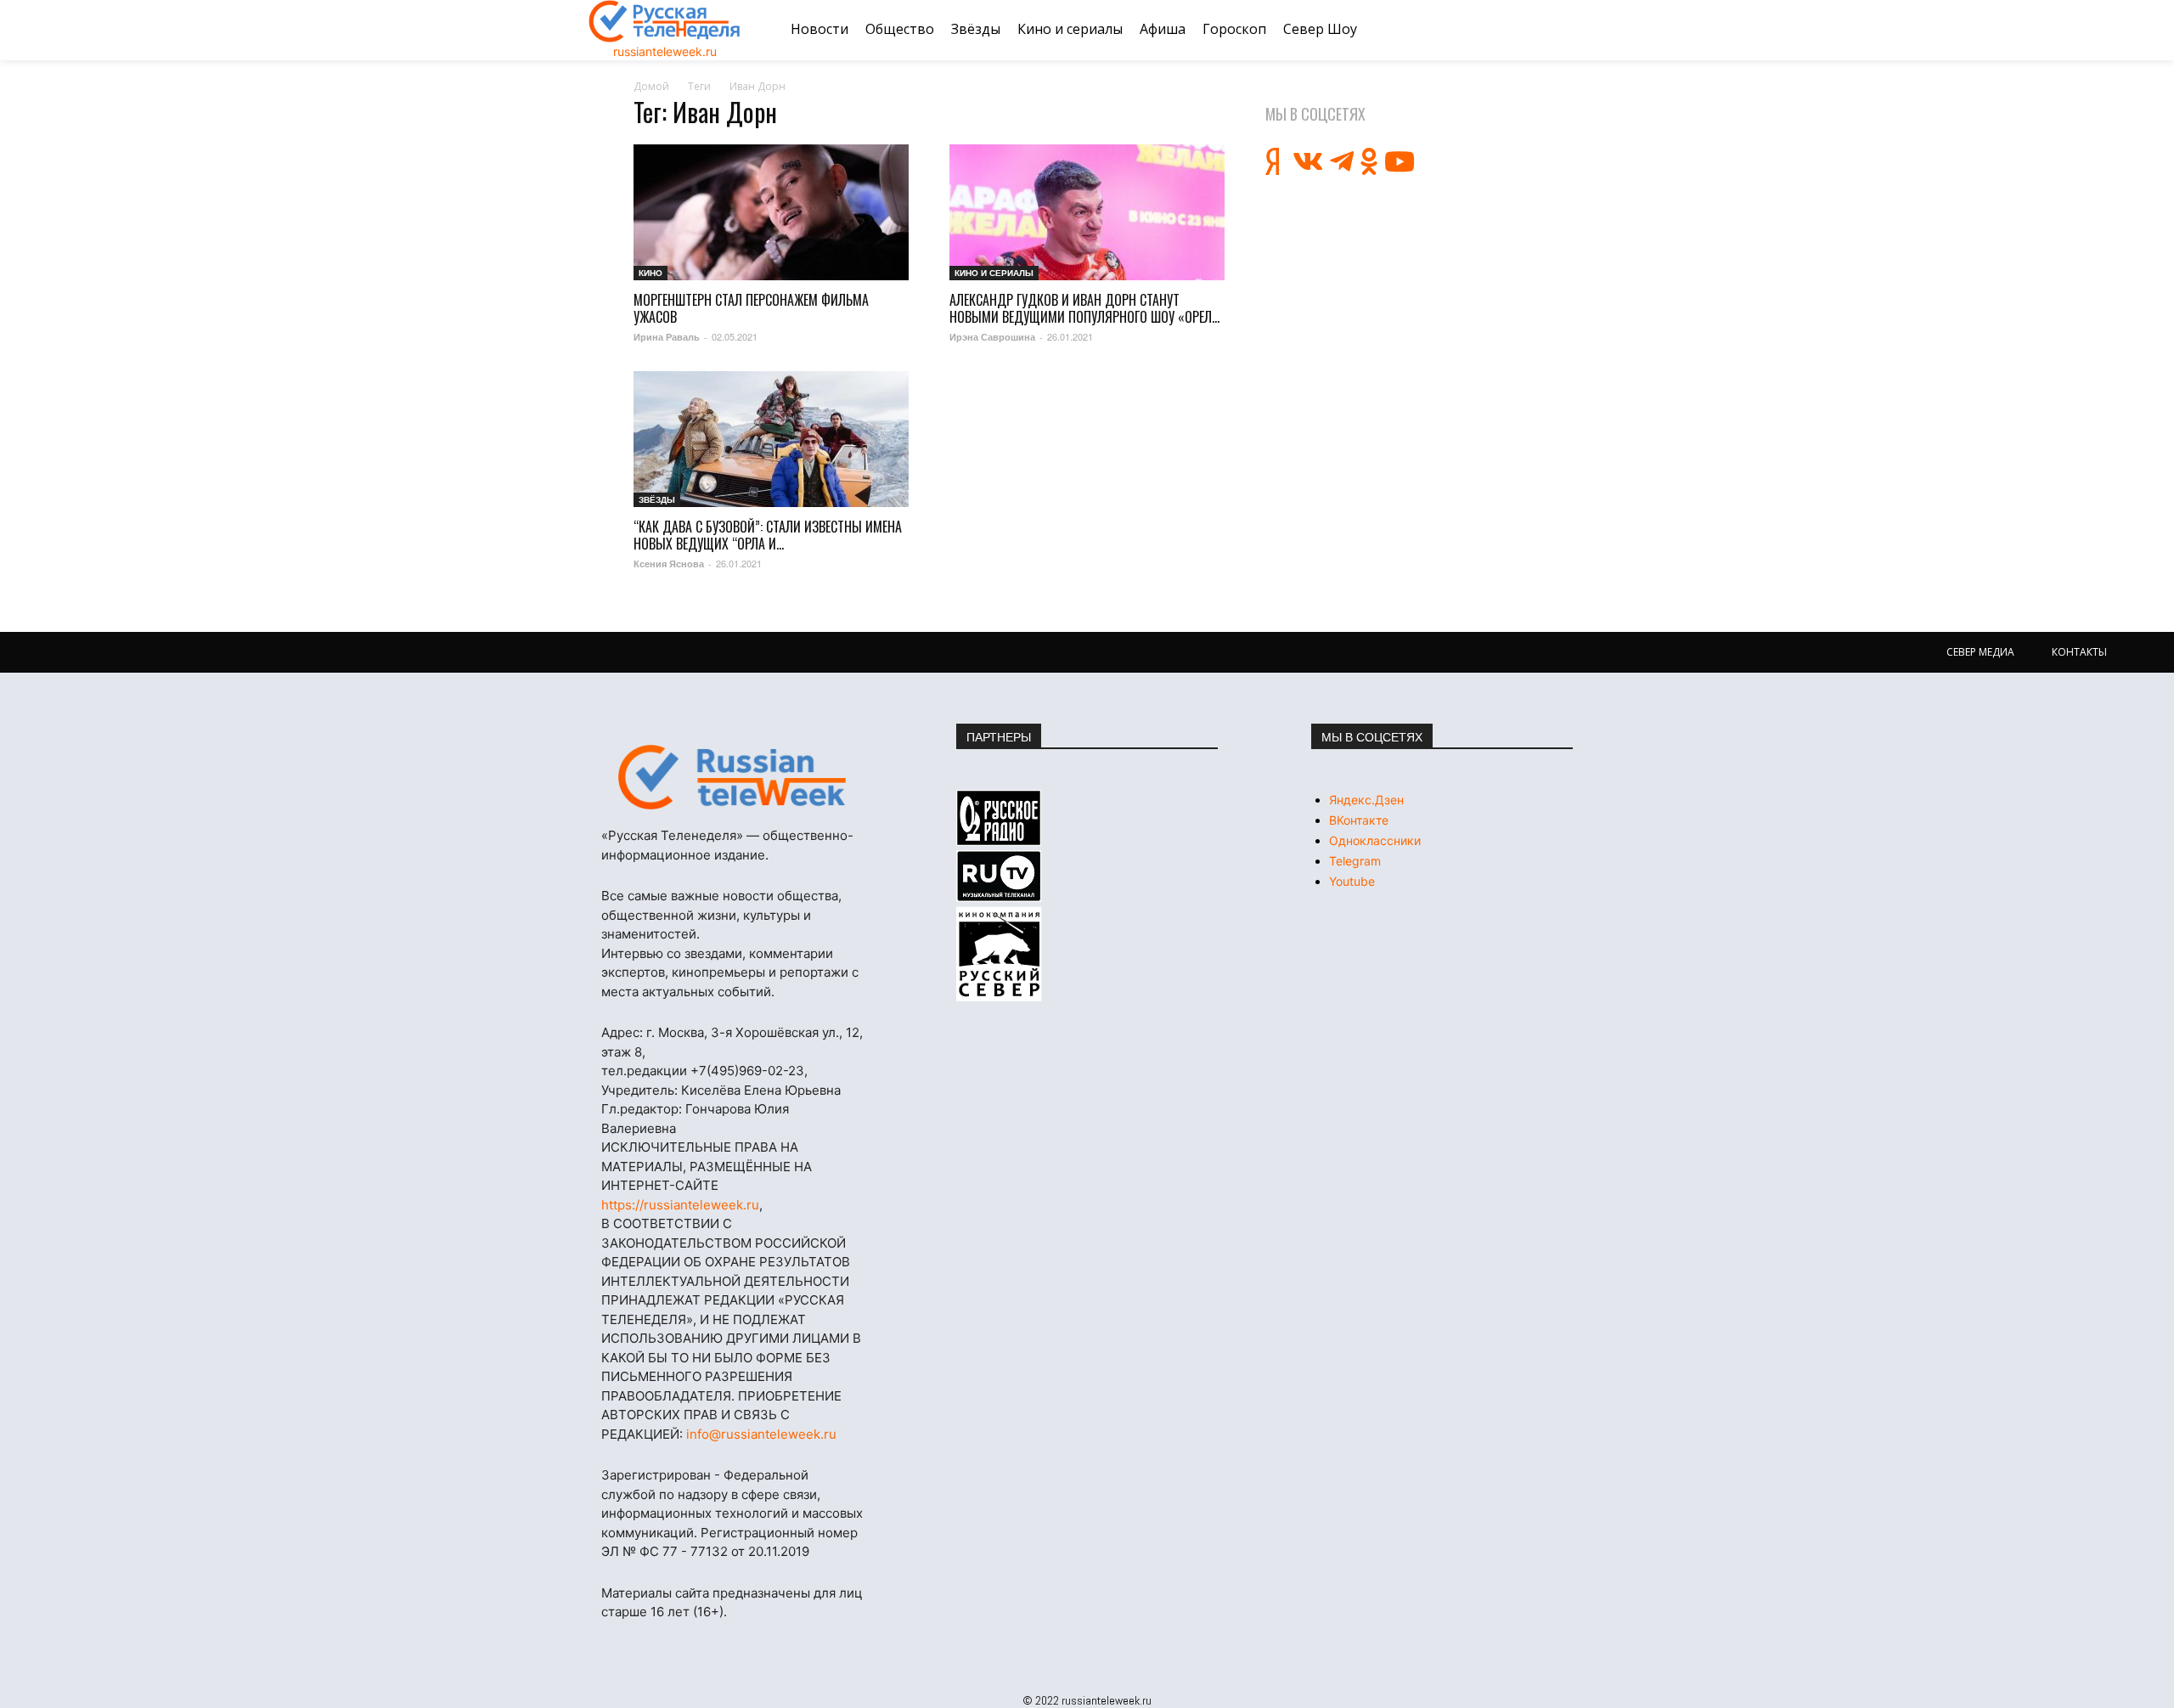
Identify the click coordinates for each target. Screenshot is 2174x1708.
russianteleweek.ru (665, 51)
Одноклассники (1375, 840)
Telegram (1355, 861)
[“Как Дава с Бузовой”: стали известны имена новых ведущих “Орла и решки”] (771, 439)
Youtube (1352, 881)
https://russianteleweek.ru (680, 1205)
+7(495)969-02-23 (747, 1071)
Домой (651, 86)
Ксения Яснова (669, 564)
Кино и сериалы (994, 273)
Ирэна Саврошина (992, 337)
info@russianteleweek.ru (761, 1434)
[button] (1565, 30)
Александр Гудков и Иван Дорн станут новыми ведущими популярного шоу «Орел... (1084, 308)
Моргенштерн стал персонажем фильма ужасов (751, 308)
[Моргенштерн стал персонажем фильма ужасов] (771, 212)
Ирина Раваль (667, 337)
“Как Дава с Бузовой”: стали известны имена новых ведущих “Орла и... (768, 535)
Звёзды (657, 499)
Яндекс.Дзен (1366, 800)
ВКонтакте (1359, 820)
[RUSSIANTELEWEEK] (665, 21)
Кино (651, 273)
